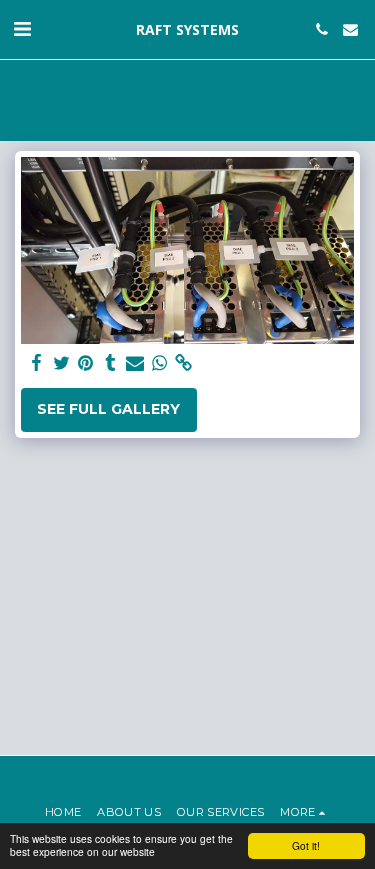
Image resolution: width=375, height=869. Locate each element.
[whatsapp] (160, 363)
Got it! (306, 845)
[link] (184, 363)
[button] (22, 29)
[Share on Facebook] (37, 363)
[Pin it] (86, 363)
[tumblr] (111, 363)
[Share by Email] (135, 363)
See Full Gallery (108, 409)
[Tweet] (62, 363)
